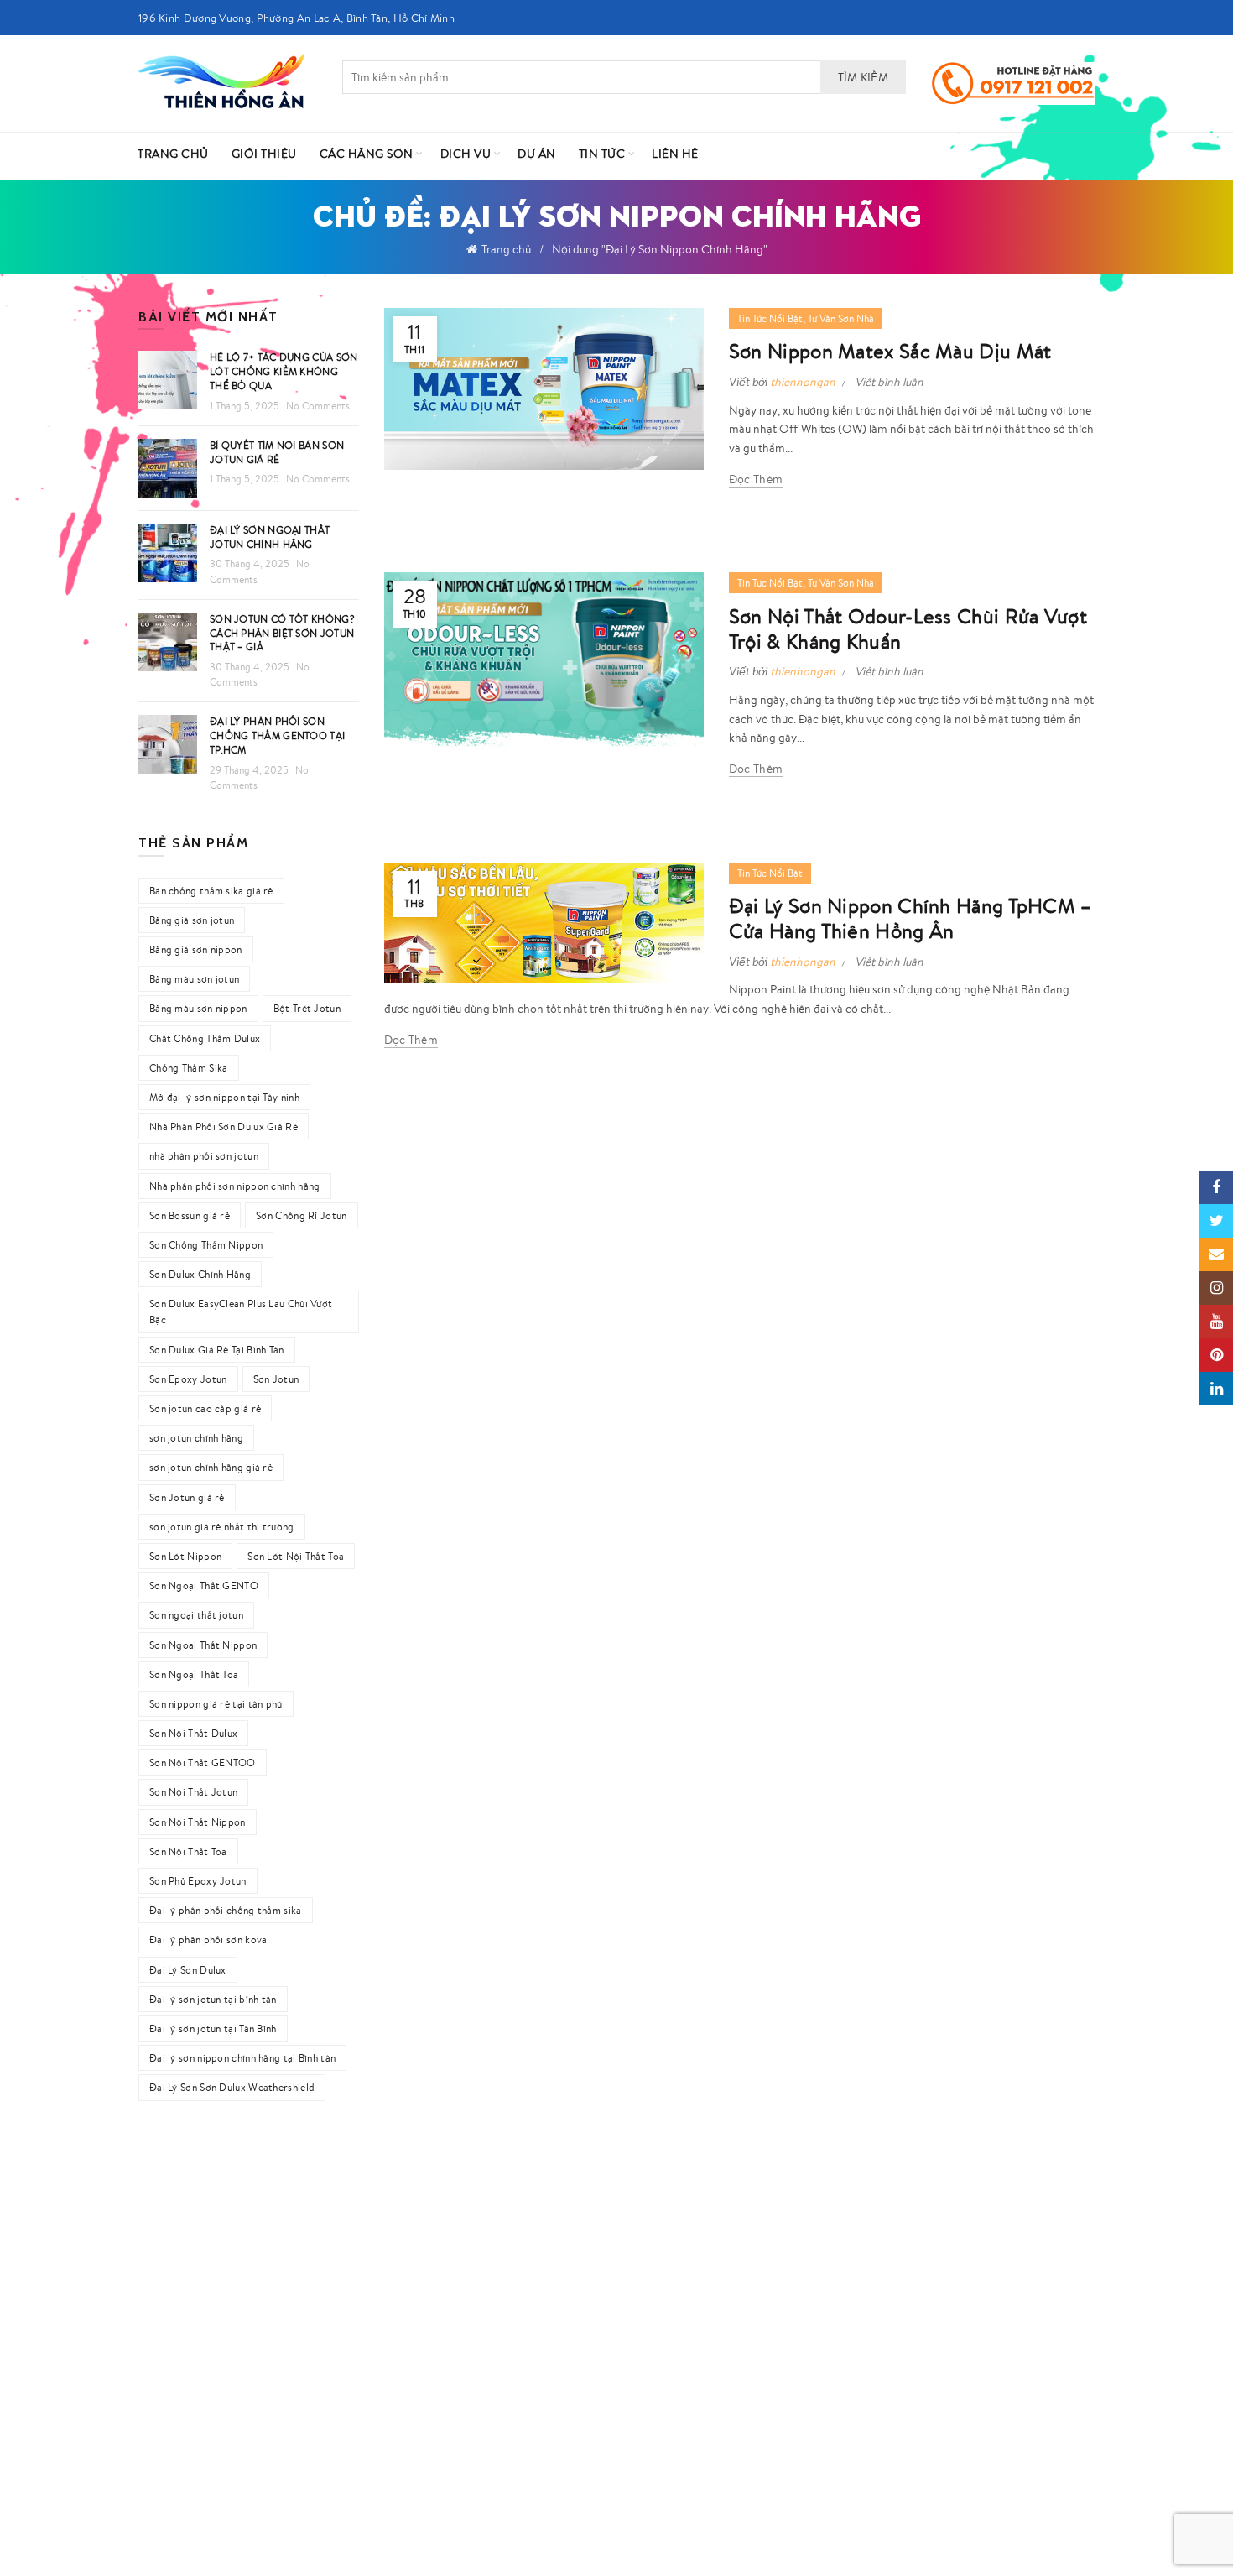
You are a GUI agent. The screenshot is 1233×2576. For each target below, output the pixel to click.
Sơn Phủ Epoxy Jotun (198, 1881)
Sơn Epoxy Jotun (188, 1379)
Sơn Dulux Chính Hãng (200, 1274)
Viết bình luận (889, 382)
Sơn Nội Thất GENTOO (203, 1763)
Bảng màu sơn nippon (198, 1008)
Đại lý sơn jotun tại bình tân (213, 1999)
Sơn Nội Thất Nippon (198, 1822)
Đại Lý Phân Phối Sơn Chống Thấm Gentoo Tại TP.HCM (277, 735)
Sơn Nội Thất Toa (188, 1851)
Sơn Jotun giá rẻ (187, 1497)
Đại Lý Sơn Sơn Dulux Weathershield (232, 2087)
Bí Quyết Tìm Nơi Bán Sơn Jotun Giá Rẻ (277, 452)
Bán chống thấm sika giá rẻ (211, 891)
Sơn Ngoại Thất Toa (194, 1674)
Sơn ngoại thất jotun (196, 1615)
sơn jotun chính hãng (196, 1438)
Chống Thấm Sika (189, 1068)
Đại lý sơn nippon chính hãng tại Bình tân (242, 2058)
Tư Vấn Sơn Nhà (841, 318)
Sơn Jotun (276, 1379)
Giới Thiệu (264, 154)
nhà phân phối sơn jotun (204, 1156)
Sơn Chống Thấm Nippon (206, 1245)
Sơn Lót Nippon (185, 1556)
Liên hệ (675, 154)
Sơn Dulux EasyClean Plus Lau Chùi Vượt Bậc (241, 1311)
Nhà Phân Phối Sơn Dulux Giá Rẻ (224, 1126)
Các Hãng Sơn (367, 154)
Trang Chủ (173, 154)
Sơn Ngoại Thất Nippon (203, 1645)
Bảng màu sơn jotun (194, 979)
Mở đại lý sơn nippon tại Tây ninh (224, 1097)
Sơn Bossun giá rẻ (190, 1215)
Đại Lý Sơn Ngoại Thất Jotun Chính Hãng (270, 537)
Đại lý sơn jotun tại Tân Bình (213, 2028)
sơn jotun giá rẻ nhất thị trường (222, 1527)
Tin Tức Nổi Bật (770, 318)
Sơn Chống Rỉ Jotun (301, 1215)
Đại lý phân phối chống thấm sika (226, 1910)
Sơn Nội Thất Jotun (193, 1792)
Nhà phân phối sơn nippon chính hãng (235, 1186)
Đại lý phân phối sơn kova (208, 1940)
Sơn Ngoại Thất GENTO (204, 1585)
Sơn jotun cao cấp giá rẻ (205, 1408)
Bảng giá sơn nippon (196, 949)
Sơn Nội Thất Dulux (193, 1733)
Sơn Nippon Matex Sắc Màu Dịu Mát (890, 351)
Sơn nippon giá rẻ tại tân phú (216, 1704)
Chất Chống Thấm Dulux (205, 1038)
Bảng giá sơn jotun (192, 920)
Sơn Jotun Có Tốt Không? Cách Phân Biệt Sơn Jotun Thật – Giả (282, 633)
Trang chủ (506, 249)
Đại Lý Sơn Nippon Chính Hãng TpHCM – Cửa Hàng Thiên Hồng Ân (910, 918)
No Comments (318, 406)
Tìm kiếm (863, 77)
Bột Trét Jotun (307, 1008)
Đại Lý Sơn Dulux (188, 1970)
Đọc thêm (756, 479)
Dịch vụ (466, 154)
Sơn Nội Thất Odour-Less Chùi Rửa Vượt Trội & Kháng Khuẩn (908, 628)
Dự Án (537, 154)
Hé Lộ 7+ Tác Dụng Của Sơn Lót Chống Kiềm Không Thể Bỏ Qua (284, 371)
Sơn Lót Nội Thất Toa (296, 1556)
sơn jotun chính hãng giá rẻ (211, 1467)
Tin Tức (602, 154)
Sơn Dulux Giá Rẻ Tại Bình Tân (217, 1350)
